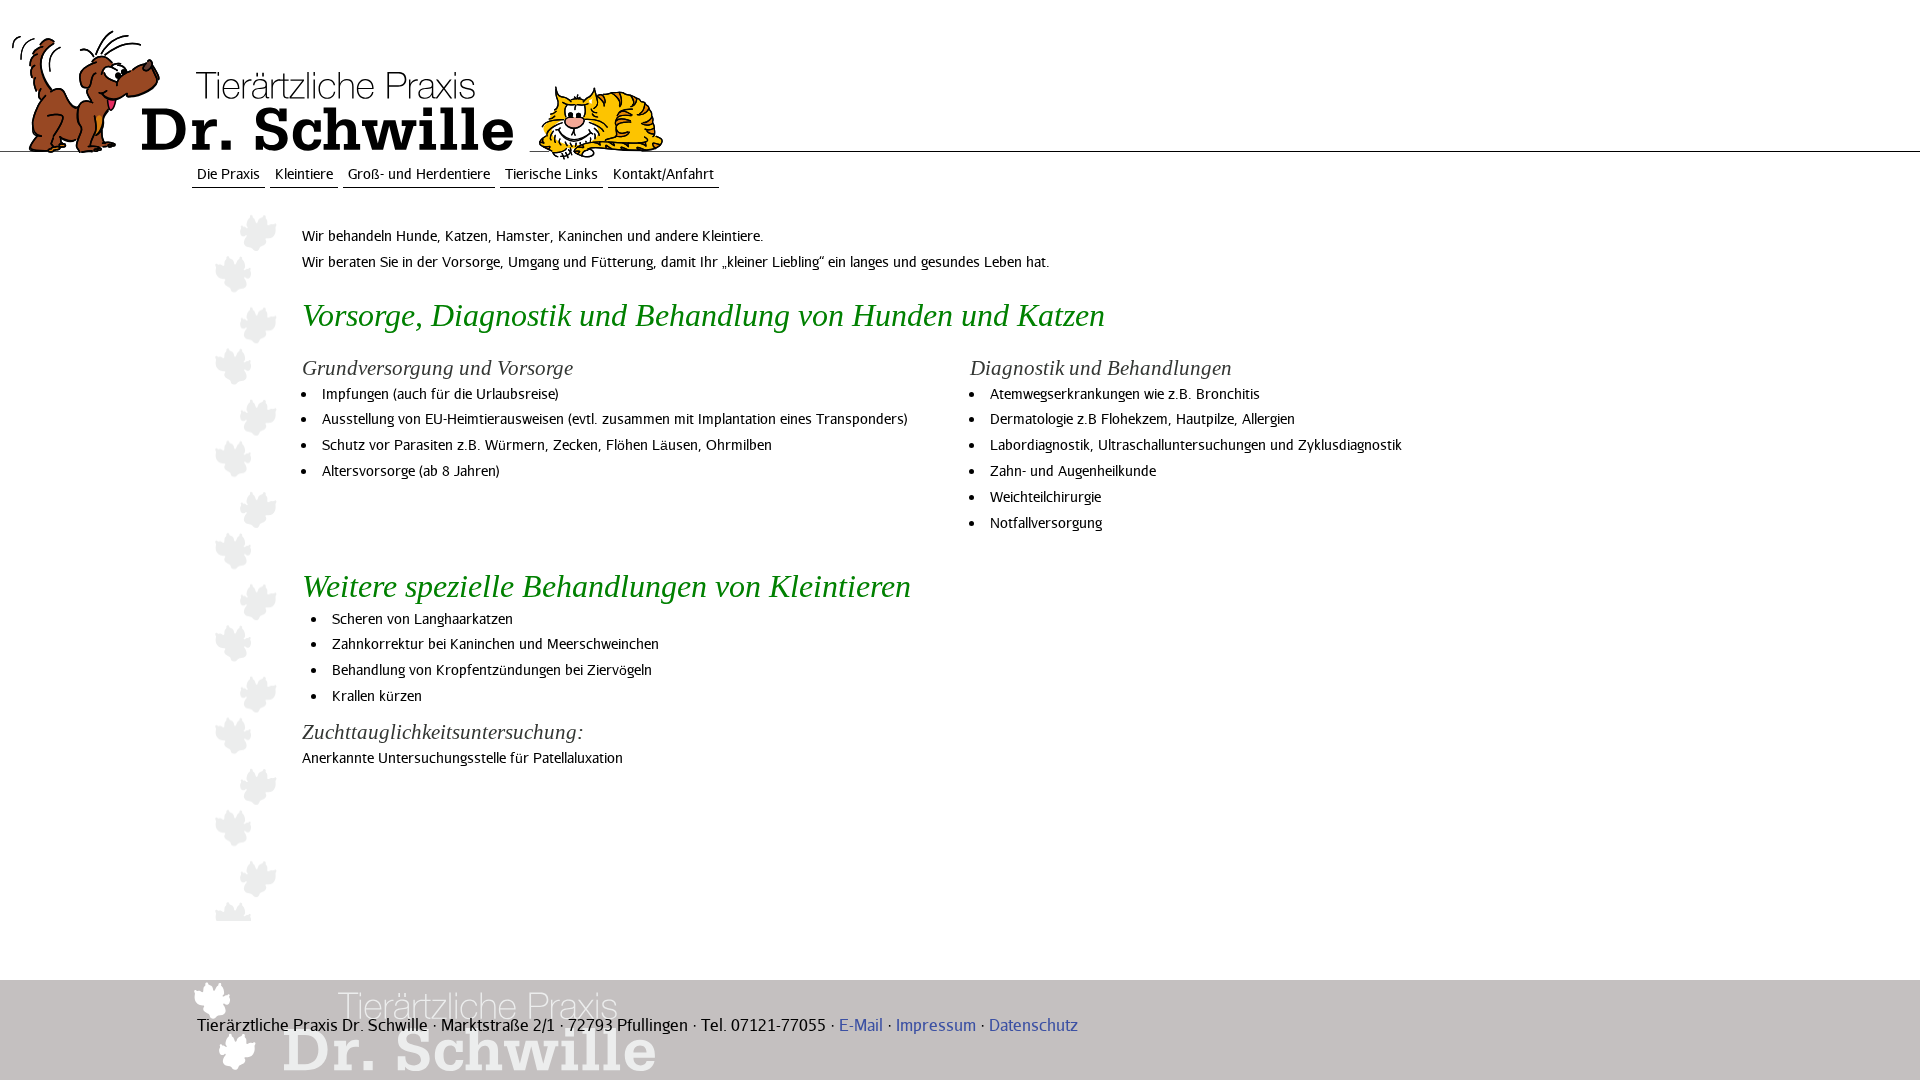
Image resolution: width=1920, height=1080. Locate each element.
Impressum (936, 1024)
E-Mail (861, 1024)
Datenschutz (1033, 1024)
